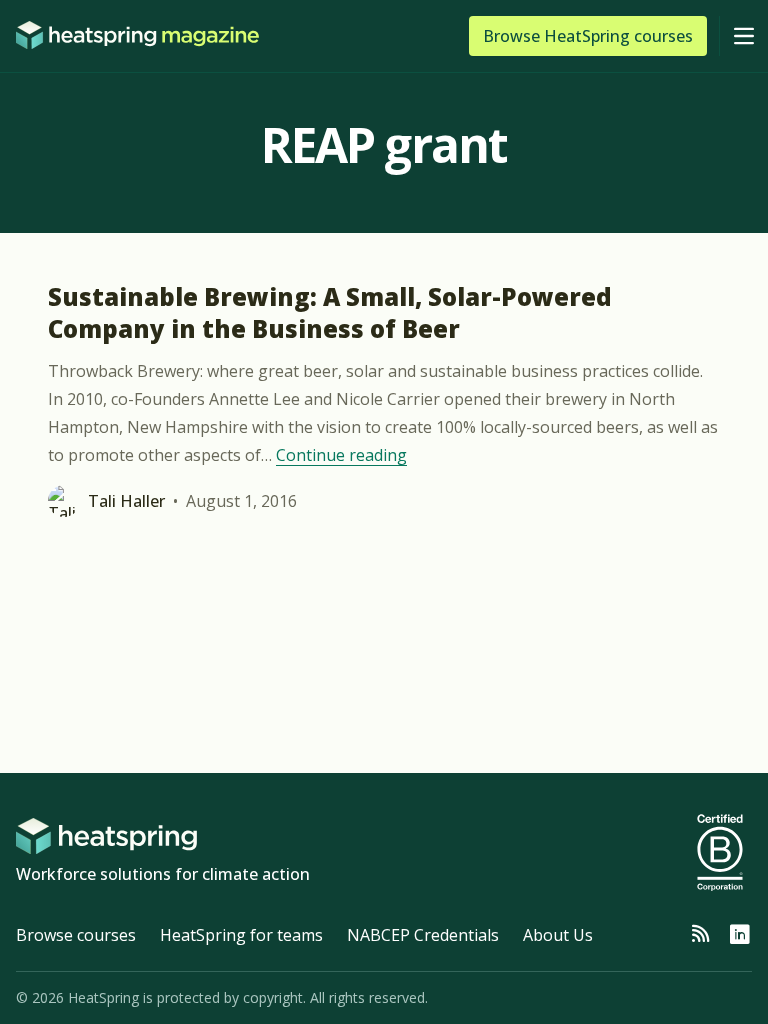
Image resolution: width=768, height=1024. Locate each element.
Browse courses (76, 935)
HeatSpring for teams (241, 935)
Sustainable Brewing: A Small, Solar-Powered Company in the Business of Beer (330, 312)
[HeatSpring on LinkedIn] (740, 935)
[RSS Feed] (700, 935)
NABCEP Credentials (423, 935)
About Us (558, 935)
